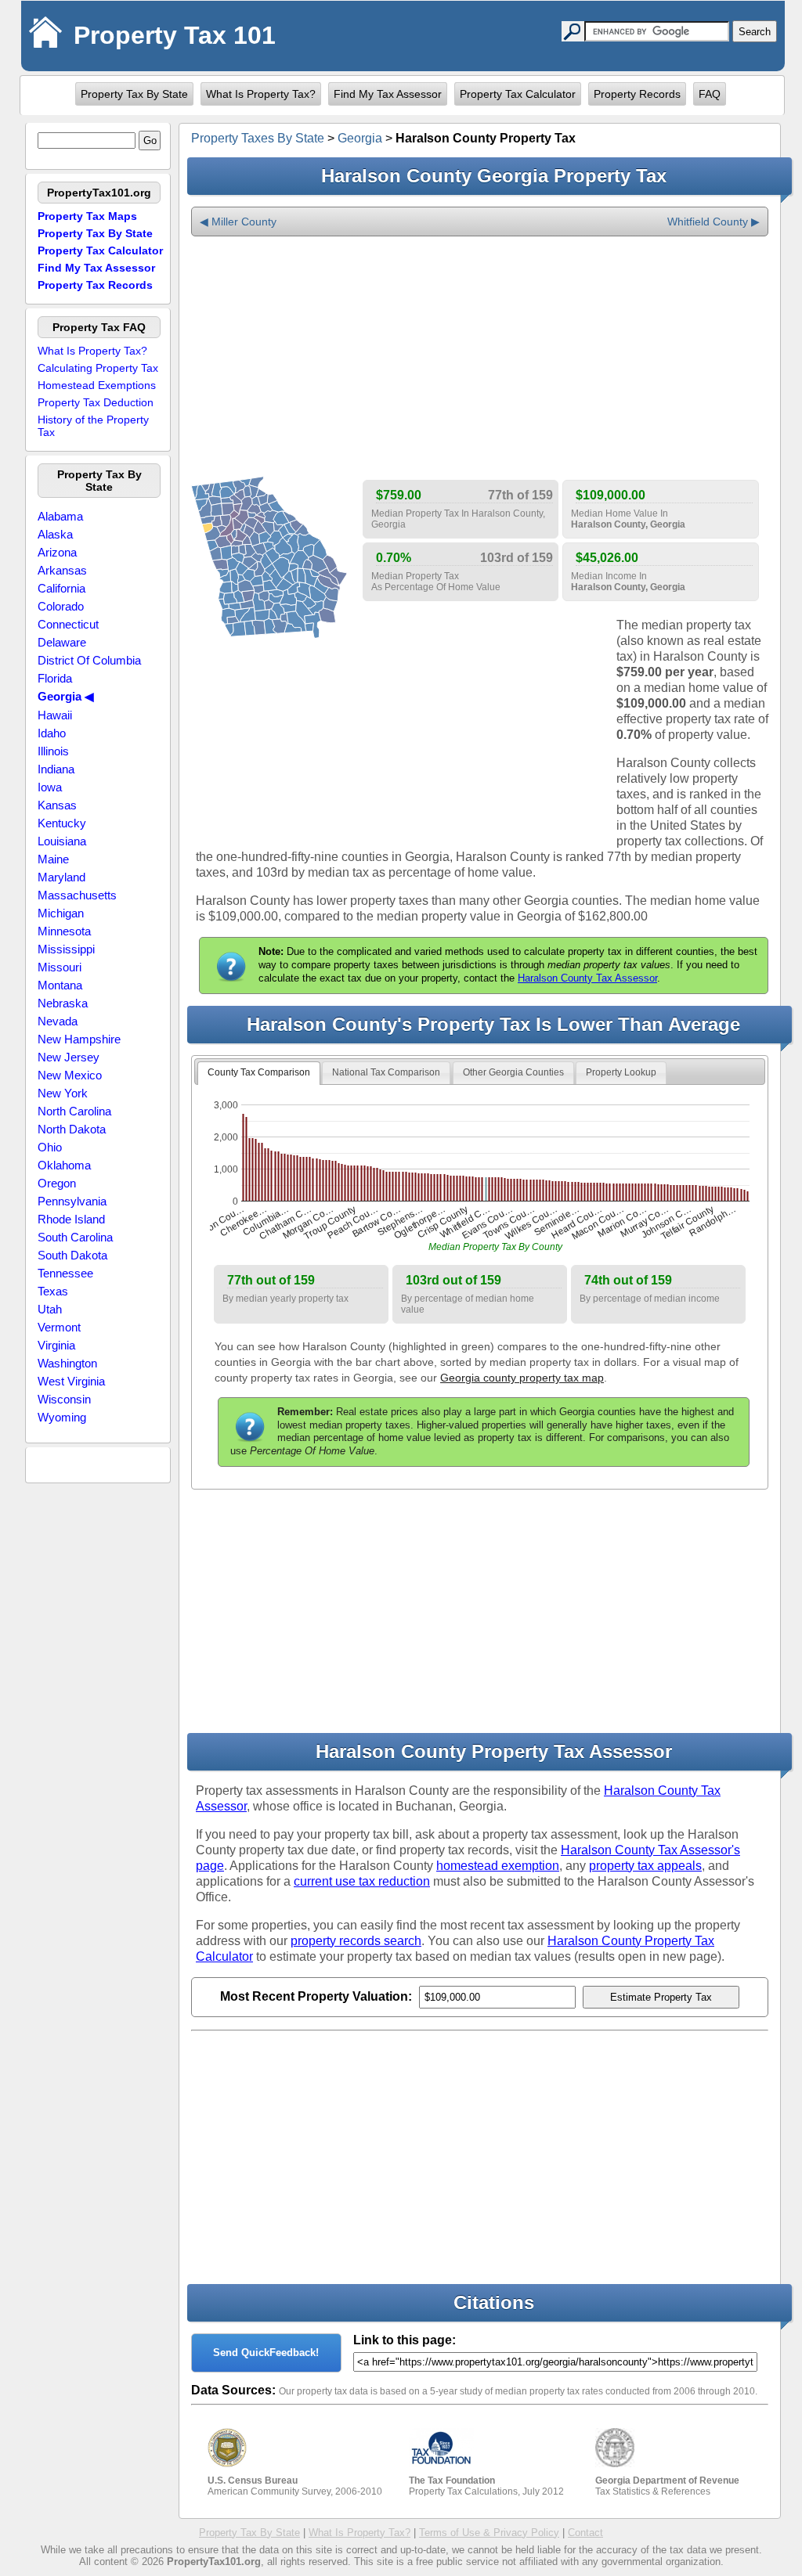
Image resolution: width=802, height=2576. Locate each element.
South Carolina (75, 1237)
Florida (55, 678)
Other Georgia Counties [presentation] (513, 1072)
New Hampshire (79, 1039)
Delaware (62, 642)
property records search (356, 1941)
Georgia (360, 138)
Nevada (58, 1021)
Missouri (60, 967)
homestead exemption (498, 1866)
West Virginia (71, 1381)
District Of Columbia (89, 660)
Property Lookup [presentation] (621, 1072)
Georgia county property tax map (522, 1378)
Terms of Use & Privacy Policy (489, 2533)
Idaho (52, 733)
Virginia (56, 1345)
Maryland (61, 877)
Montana (60, 985)
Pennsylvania (72, 1201)
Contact (585, 2533)
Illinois (53, 751)
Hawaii (55, 715)
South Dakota (72, 1255)
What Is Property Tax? (261, 94)
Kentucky (62, 823)
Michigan (61, 913)
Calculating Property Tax (98, 368)
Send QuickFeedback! (266, 2353)
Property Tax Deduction (96, 402)
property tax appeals (645, 1866)
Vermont (59, 1327)
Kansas (57, 805)
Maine (53, 859)
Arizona (57, 552)
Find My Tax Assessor (388, 94)
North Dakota (72, 1129)
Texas (53, 1291)
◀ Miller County (238, 222)
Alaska (55, 534)
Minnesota (64, 931)
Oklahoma (64, 1165)
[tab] (259, 1073)
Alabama (60, 516)
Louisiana (62, 841)
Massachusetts (77, 895)
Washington (67, 1363)
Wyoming (62, 1417)
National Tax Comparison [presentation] (386, 1072)
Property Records (637, 94)
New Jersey (69, 1057)
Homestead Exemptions (97, 385)
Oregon (57, 1183)
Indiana (56, 769)
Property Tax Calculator (518, 94)
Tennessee (65, 1273)
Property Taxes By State (258, 138)
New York (63, 1093)
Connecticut (68, 624)
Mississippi (66, 949)
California (61, 588)
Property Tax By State (134, 94)
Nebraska (63, 1003)
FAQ (710, 94)
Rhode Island (71, 1219)
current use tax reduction (362, 1881)
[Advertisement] (480, 358)
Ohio (50, 1147)
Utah (50, 1309)
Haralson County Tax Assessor (587, 978)
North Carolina (74, 1111)
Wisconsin (64, 1399)
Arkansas (62, 570)
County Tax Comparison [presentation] (259, 1072)
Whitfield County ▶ (713, 222)
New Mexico (70, 1075)
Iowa (50, 787)
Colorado (61, 606)
